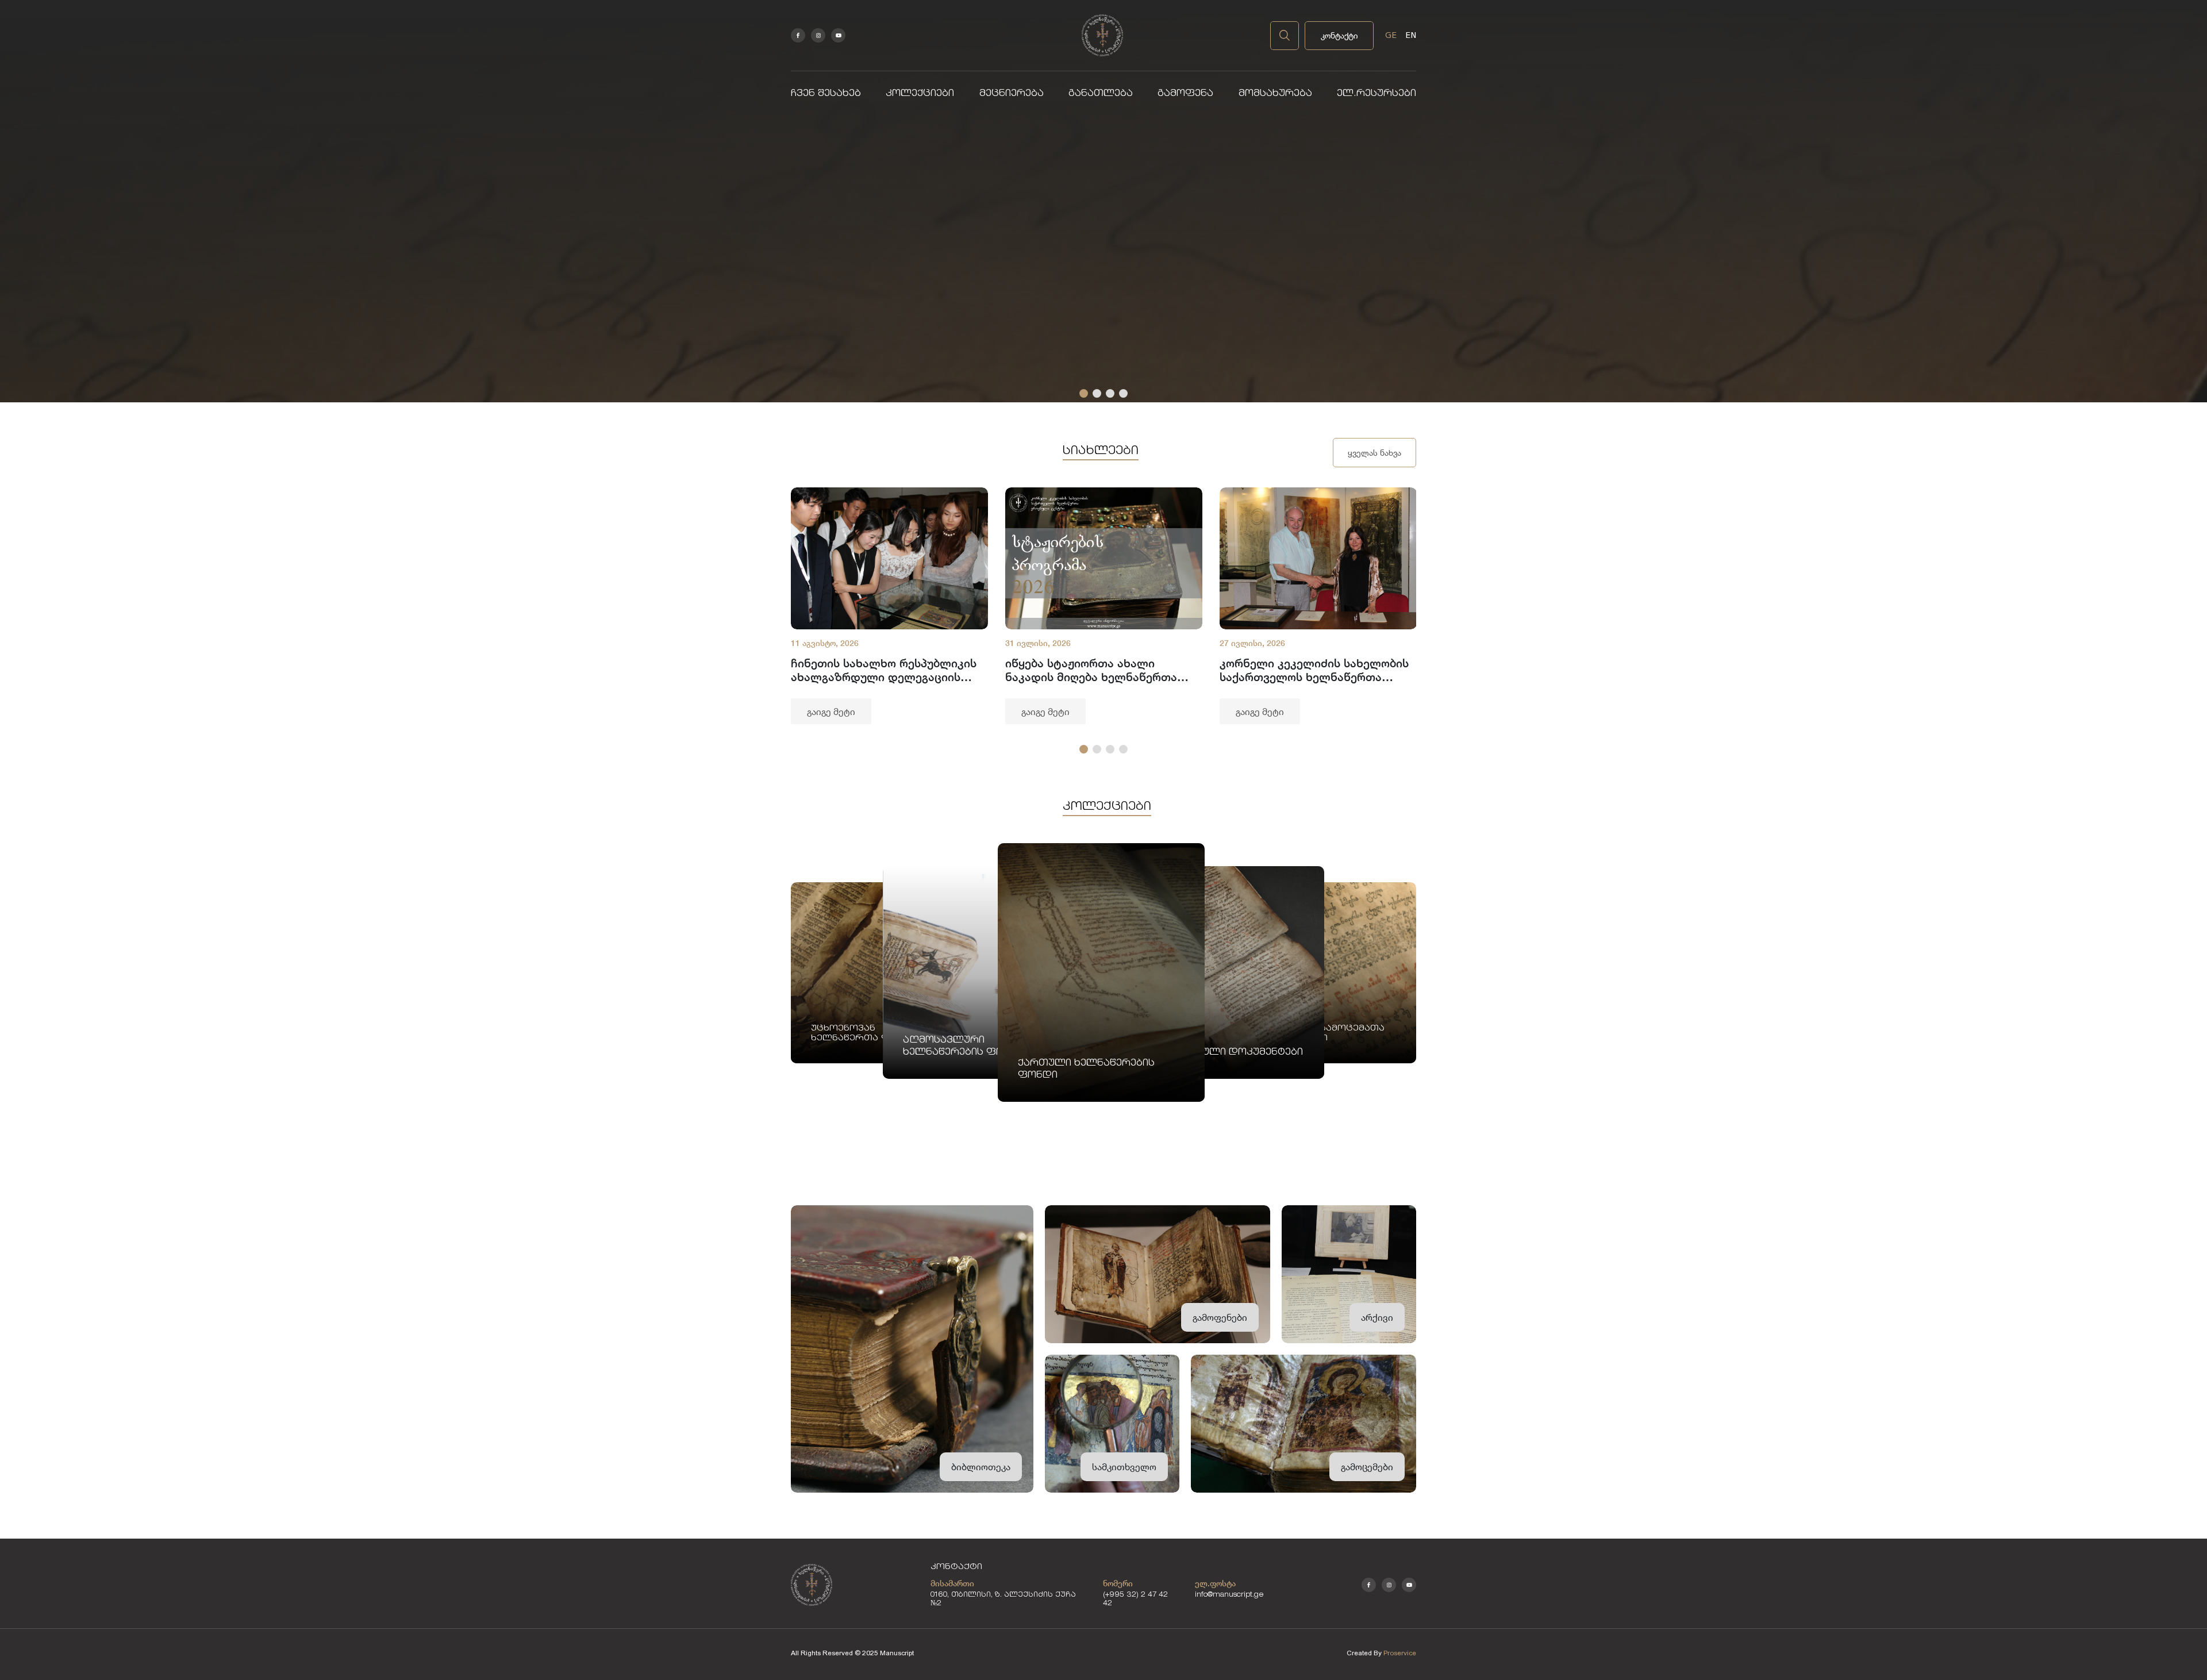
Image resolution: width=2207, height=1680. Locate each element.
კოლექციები (920, 94)
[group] (889, 606)
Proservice (1400, 1653)
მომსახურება (1275, 94)
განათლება (1101, 94)
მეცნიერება (1012, 94)
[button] (1084, 393)
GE (1391, 35)
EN (1411, 35)
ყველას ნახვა (1374, 453)
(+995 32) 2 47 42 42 (1135, 1600)
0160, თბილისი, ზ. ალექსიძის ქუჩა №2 (1003, 1600)
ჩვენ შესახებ (826, 94)
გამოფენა (1185, 94)
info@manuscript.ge (1229, 1595)
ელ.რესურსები (1377, 94)
